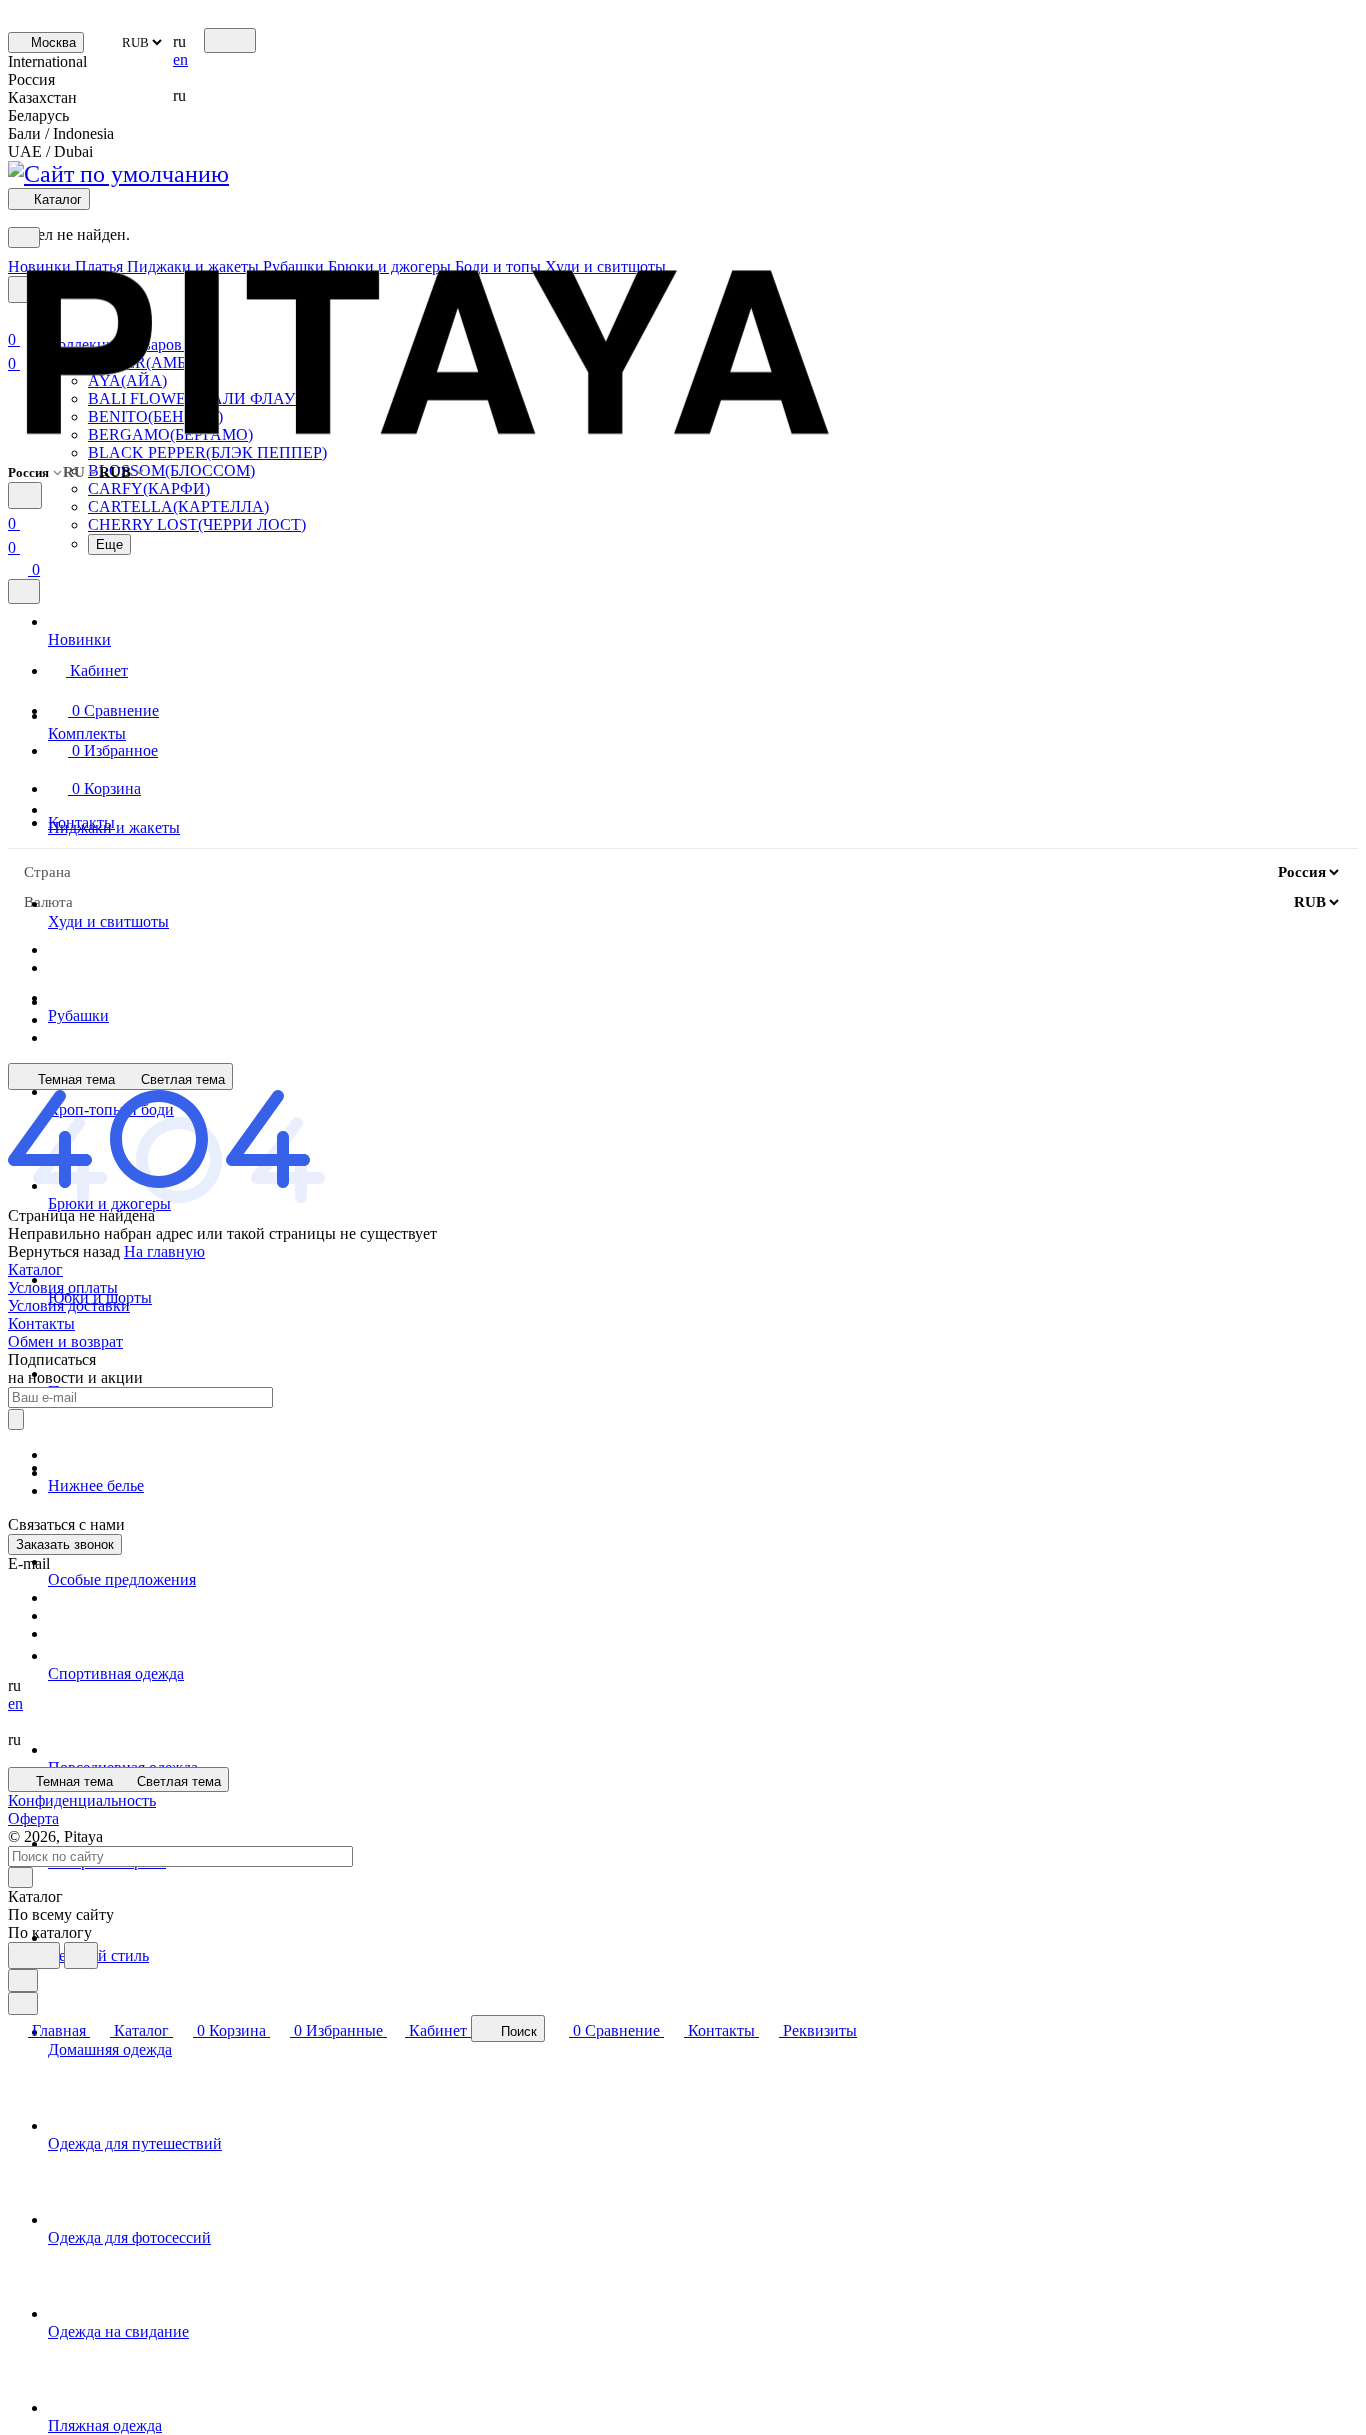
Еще (109, 544)
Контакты (41, 1323)
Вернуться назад (64, 1251)
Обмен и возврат (65, 1341)
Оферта (33, 1818)
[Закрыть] (24, 591)
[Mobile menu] (24, 237)
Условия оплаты (63, 1287)
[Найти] (81, 1955)
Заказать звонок (65, 1544)
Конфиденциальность (82, 1800)
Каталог (35, 1269)
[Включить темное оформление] (230, 40)
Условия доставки (69, 1305)
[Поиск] (25, 495)
